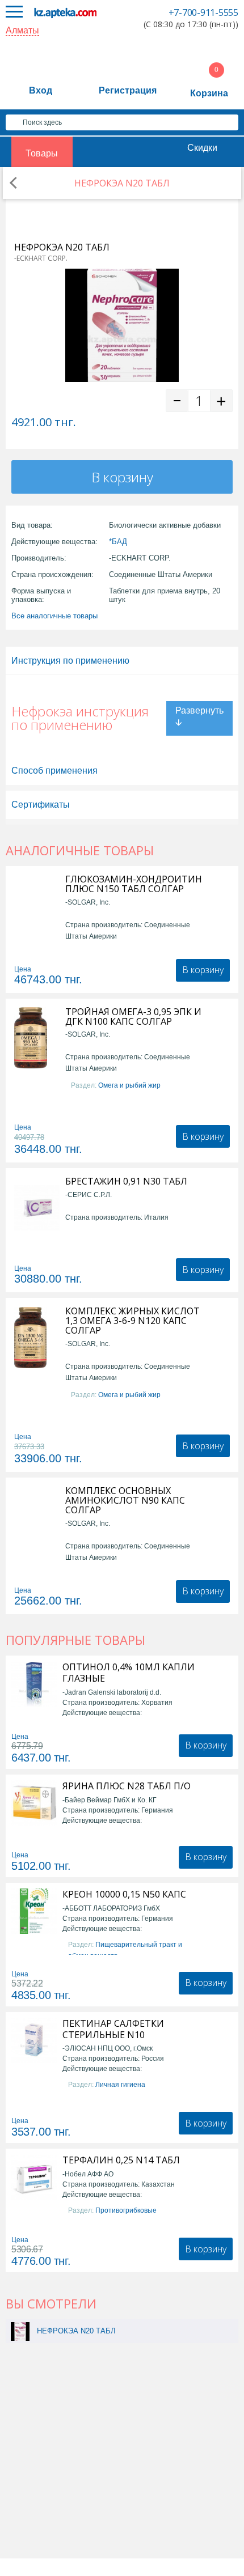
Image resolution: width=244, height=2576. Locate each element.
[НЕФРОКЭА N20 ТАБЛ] (20, 2331)
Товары (42, 153)
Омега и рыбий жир (129, 1085)
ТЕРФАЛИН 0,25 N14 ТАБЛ (121, 2160)
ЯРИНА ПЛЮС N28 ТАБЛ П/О (127, 1786)
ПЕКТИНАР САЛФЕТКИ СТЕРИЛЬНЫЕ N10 (113, 2029)
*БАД (118, 542)
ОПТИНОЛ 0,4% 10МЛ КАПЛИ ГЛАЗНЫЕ (129, 1673)
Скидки (202, 148)
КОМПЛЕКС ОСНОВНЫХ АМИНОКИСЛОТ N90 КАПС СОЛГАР (125, 1501)
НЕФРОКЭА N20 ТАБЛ (76, 2331)
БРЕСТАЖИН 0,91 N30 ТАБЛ (126, 1181)
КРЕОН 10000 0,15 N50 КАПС (124, 1894)
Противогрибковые (126, 2210)
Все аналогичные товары (54, 616)
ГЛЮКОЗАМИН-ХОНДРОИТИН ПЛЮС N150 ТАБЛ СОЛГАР (134, 884)
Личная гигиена (120, 2085)
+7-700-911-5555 (203, 12)
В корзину (122, 477)
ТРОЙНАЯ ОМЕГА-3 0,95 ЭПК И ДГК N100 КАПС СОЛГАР (133, 1017)
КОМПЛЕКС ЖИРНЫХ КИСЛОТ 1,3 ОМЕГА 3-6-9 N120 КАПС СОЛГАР (132, 1321)
